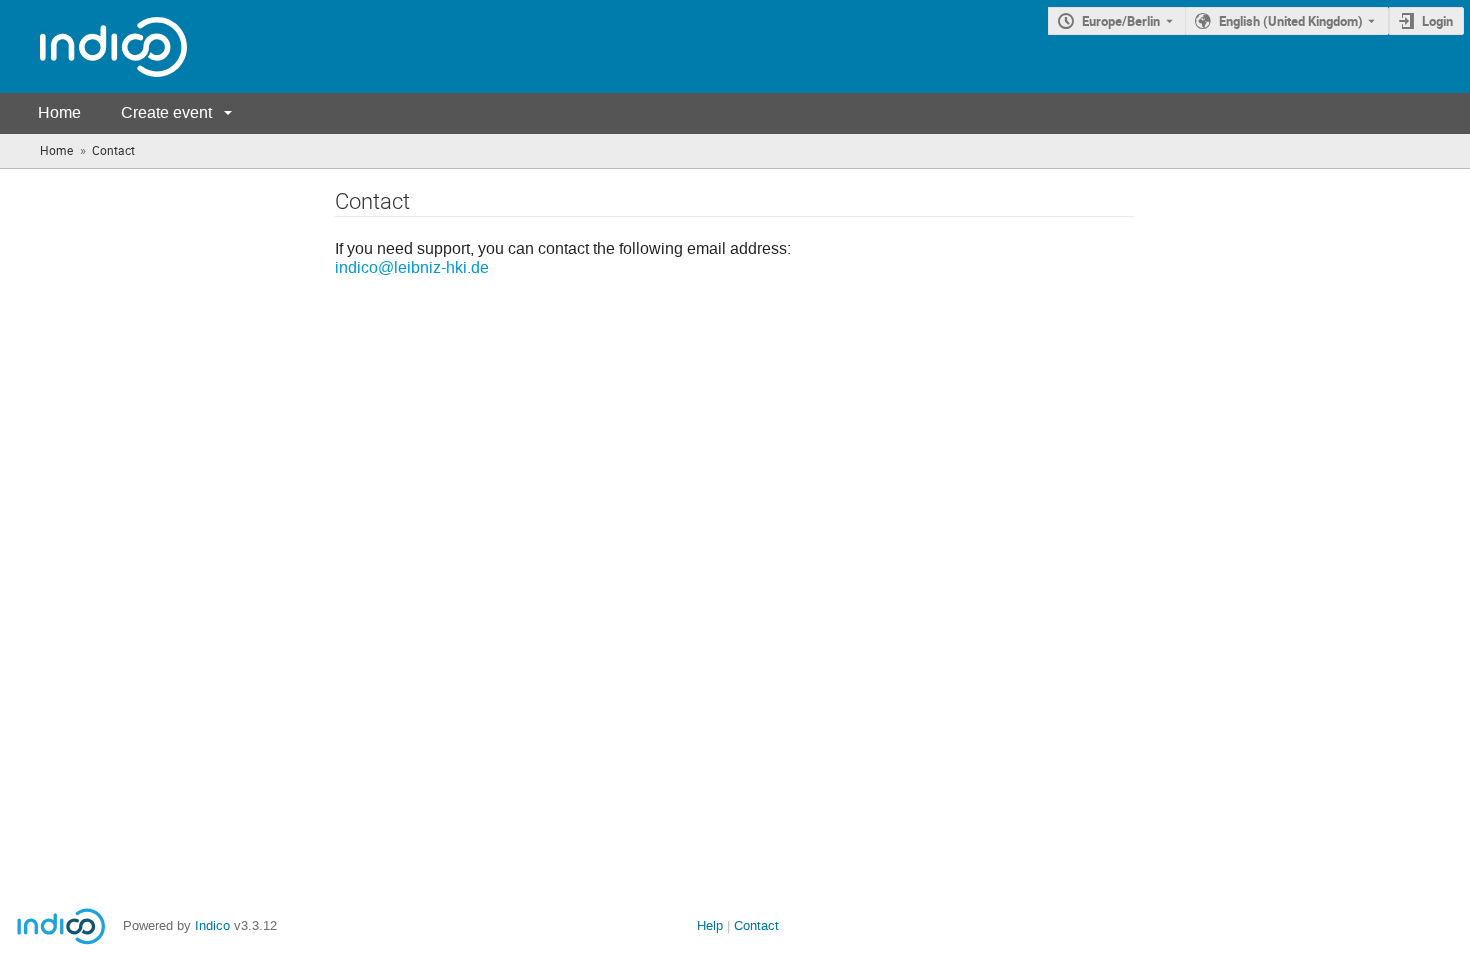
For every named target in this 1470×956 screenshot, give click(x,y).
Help (710, 925)
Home (59, 112)
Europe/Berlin (1121, 21)
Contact (756, 925)
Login (1437, 21)
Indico (212, 925)
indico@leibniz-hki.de (412, 268)
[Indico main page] (93, 46)
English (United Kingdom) (1291, 21)
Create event (166, 112)
